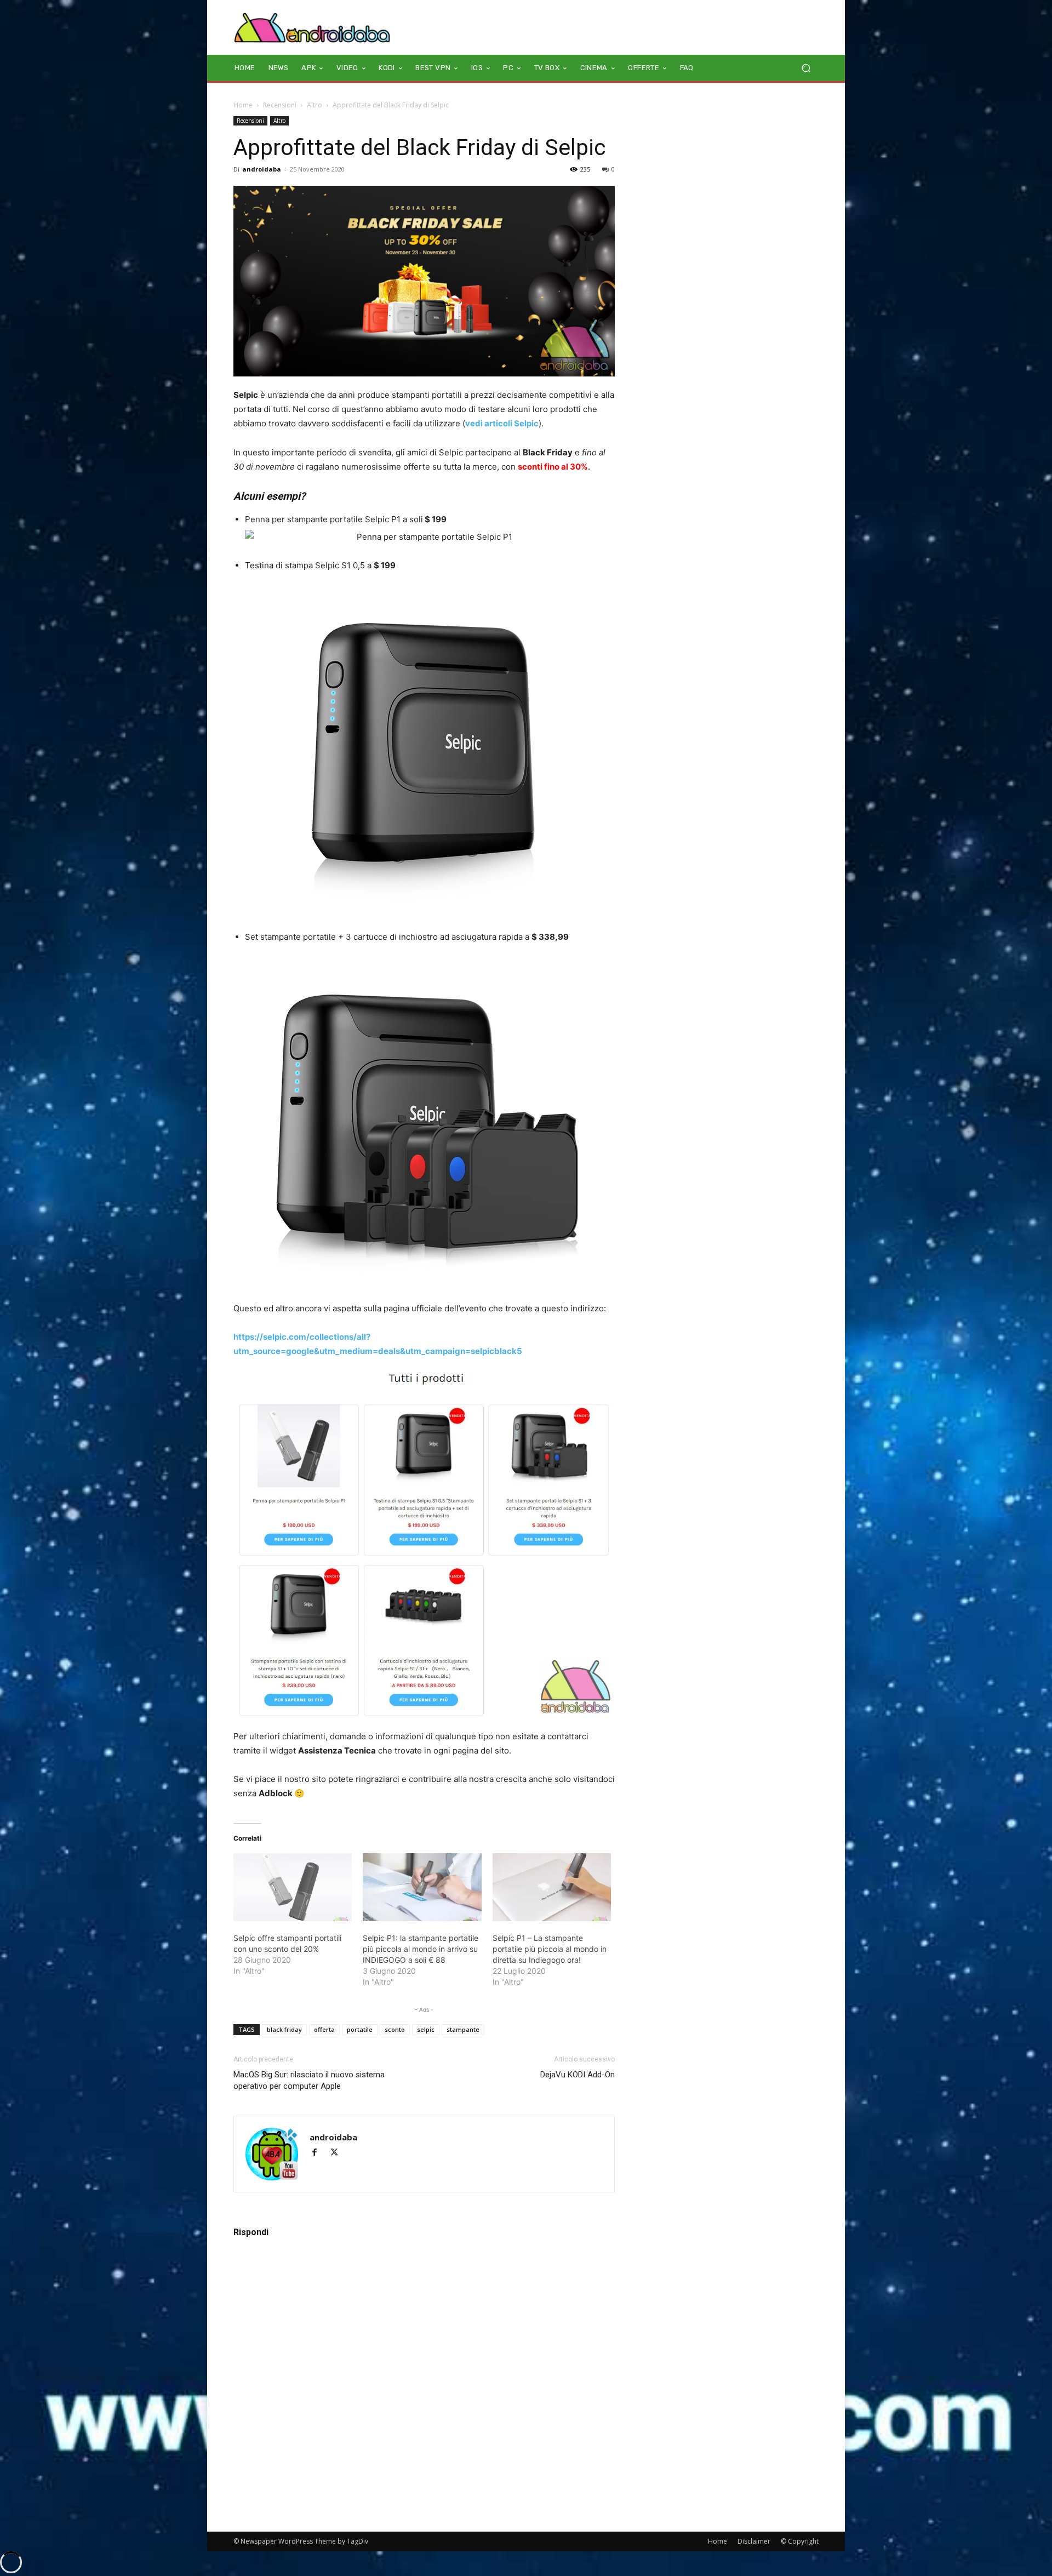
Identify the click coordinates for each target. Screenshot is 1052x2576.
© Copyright (800, 2541)
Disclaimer (754, 2541)
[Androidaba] (312, 27)
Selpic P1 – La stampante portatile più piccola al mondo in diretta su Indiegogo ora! (550, 1949)
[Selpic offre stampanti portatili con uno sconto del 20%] (293, 1887)
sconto (395, 2029)
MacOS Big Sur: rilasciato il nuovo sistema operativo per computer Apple (309, 2080)
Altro (315, 105)
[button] (806, 68)
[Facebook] (319, 2153)
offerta (324, 2029)
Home (243, 105)
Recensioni (280, 105)
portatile (360, 2029)
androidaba (262, 169)
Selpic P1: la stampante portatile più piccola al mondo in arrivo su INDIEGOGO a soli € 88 (421, 1949)
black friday (284, 2029)
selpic (426, 2029)
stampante (463, 2029)
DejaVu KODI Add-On (578, 2075)
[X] (338, 2153)
